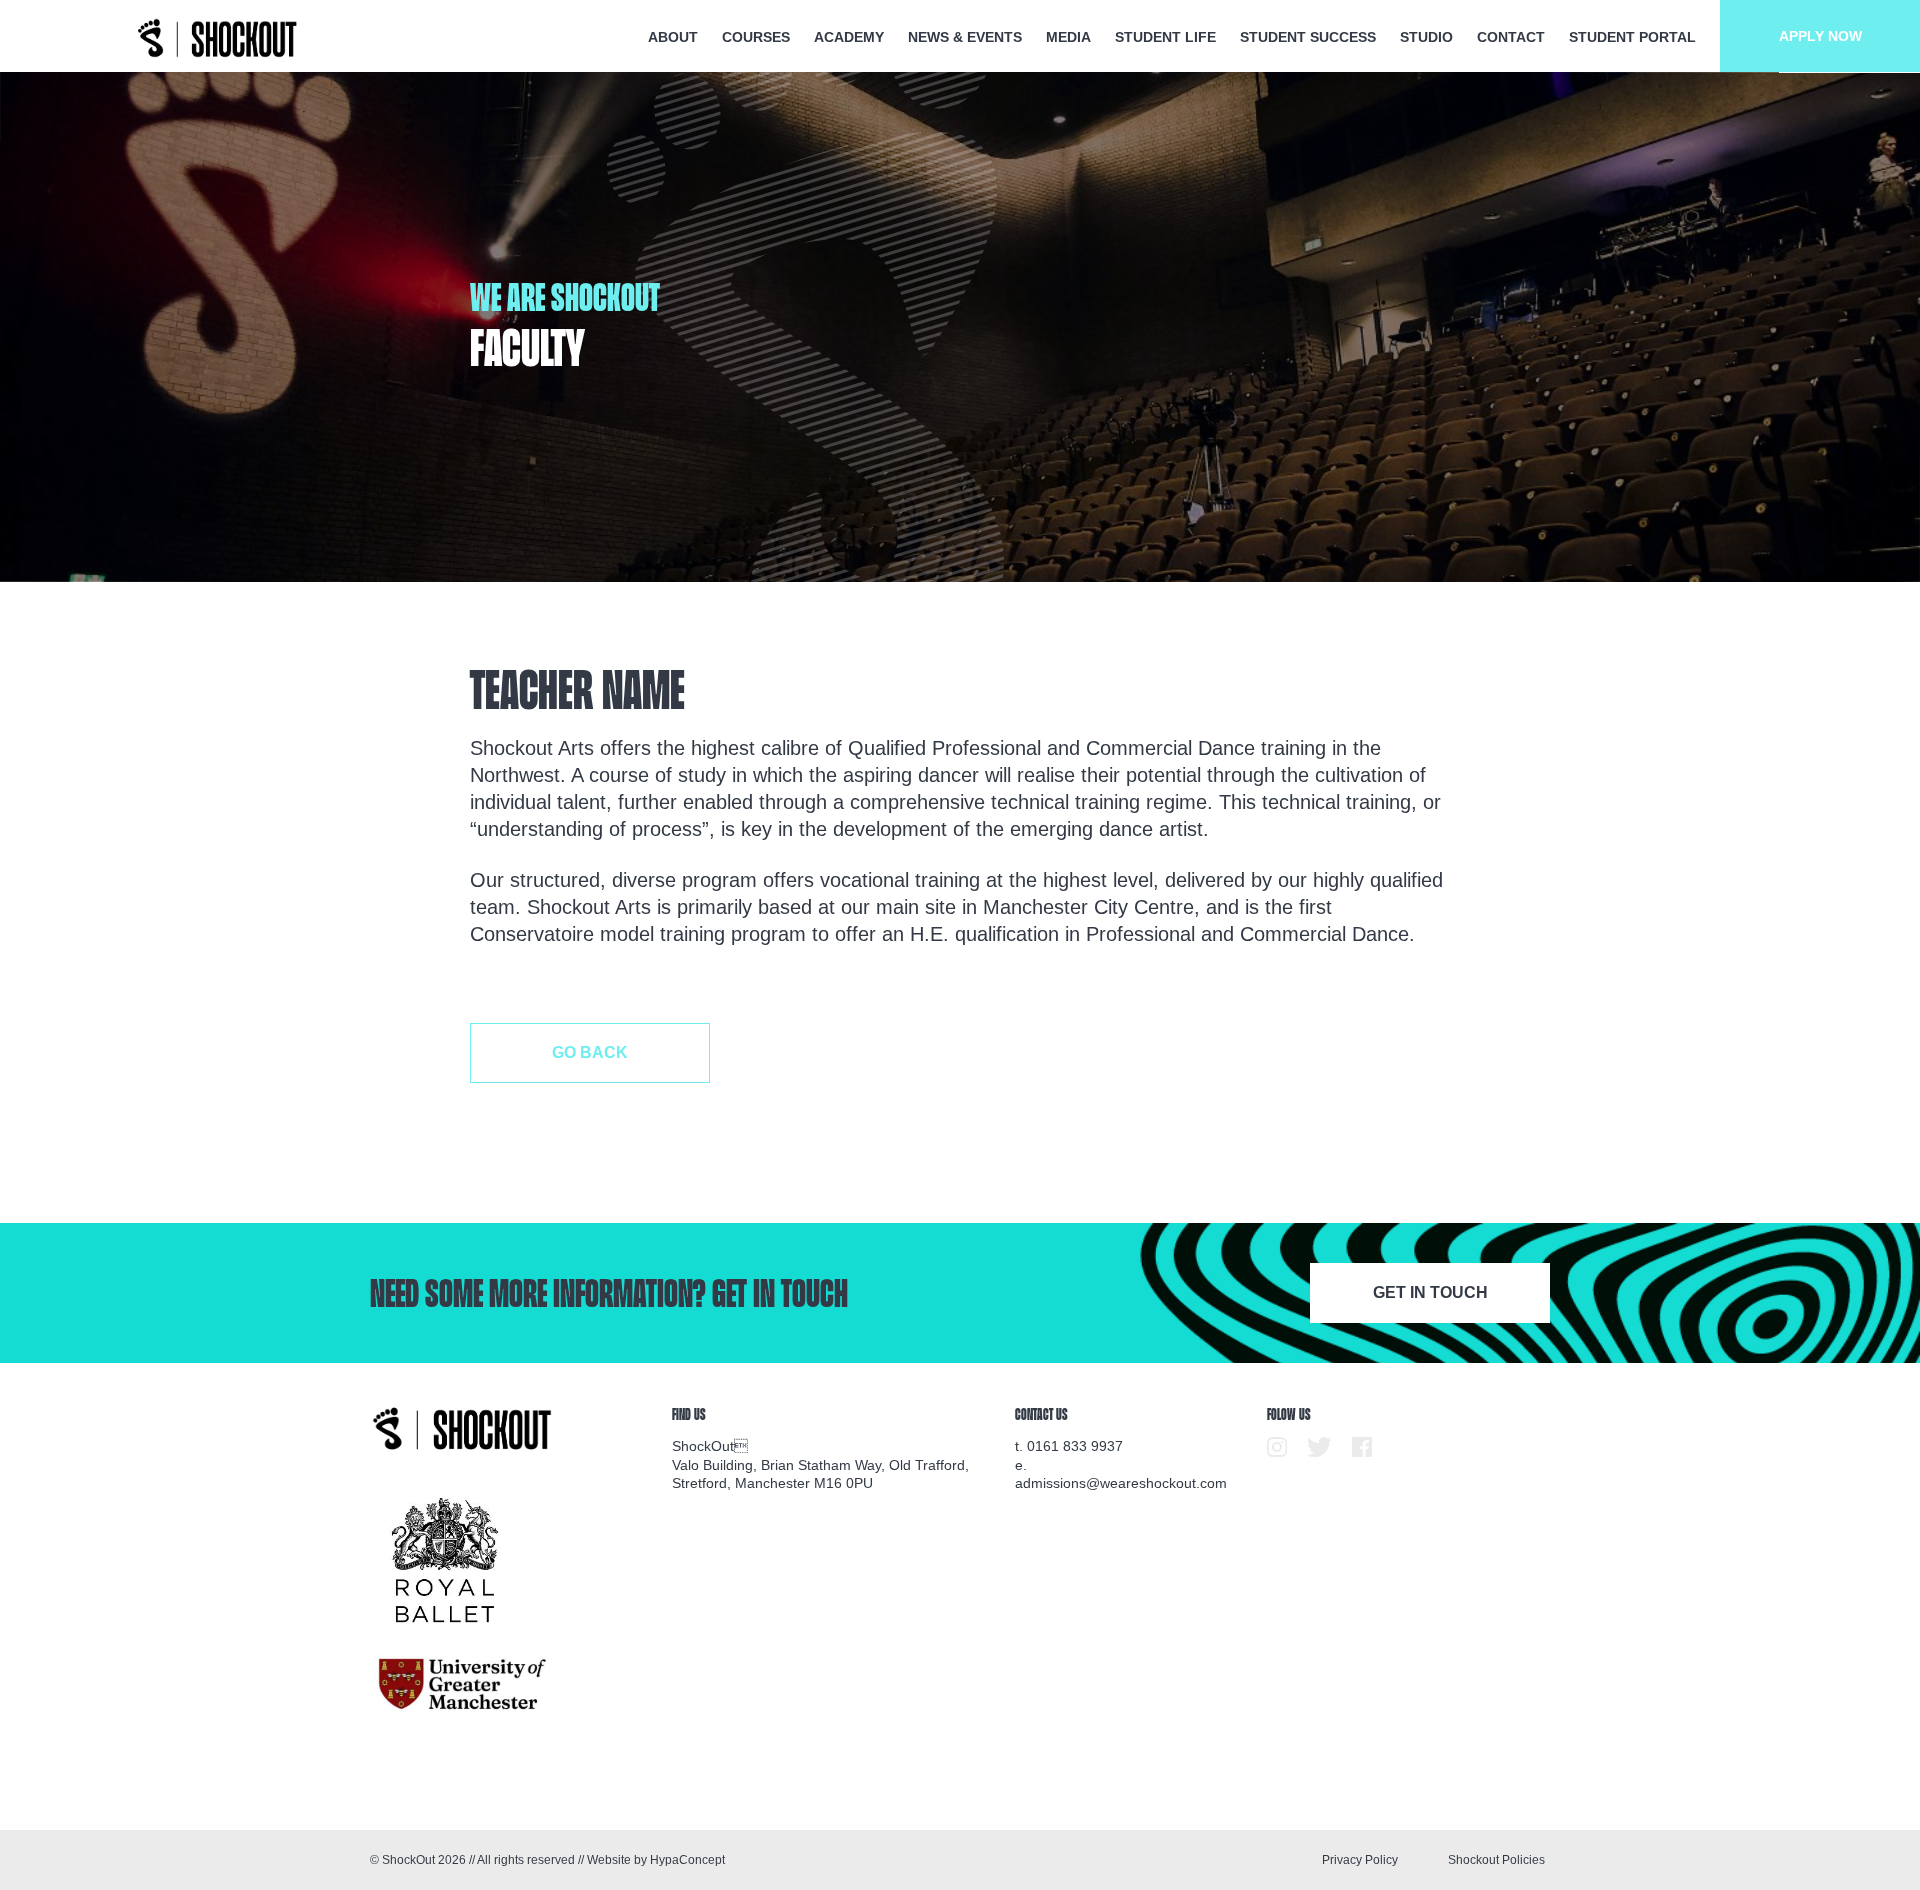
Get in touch (1430, 1292)
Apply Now (1820, 36)
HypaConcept (687, 1860)
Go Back (590, 1052)
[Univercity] (463, 1684)
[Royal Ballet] (445, 1561)
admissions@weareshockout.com (1121, 1483)
